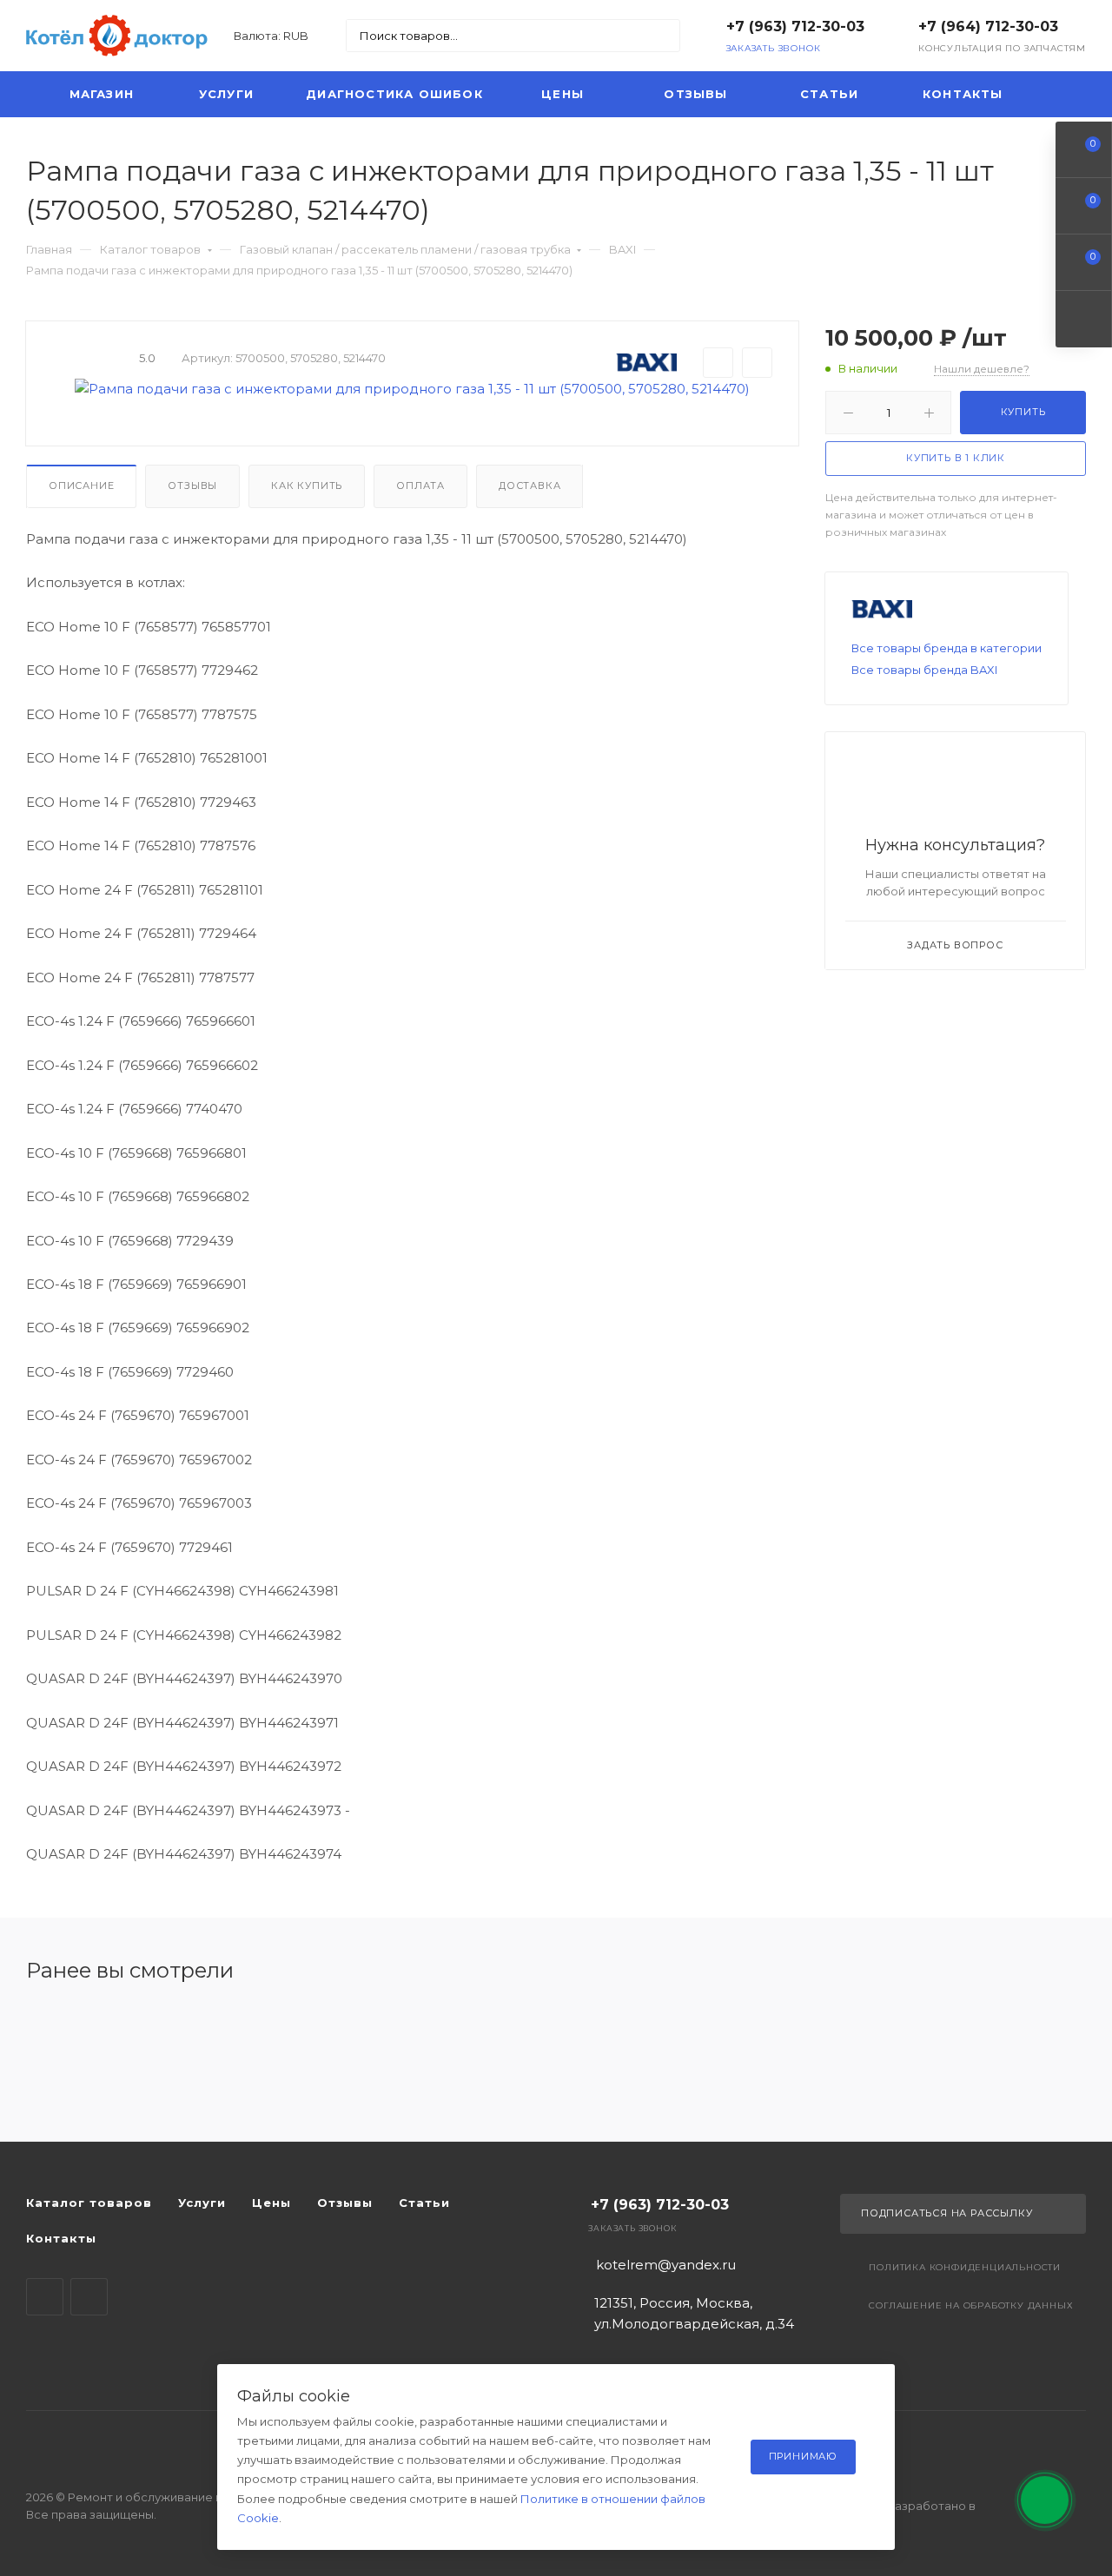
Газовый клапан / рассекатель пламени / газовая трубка (405, 249)
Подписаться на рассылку (947, 2213)
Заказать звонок (774, 48)
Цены (563, 94)
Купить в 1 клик (956, 458)
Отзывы (695, 94)
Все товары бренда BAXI (924, 670)
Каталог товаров (150, 249)
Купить (1023, 413)
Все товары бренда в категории (947, 648)
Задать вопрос (955, 945)
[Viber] (89, 2297)
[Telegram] (45, 2297)
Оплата (420, 485)
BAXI (622, 249)
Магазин (102, 94)
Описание (81, 485)
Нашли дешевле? (982, 369)
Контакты (963, 94)
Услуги (226, 94)
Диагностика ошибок (394, 94)
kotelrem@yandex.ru (666, 2265)
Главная (49, 249)
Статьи (829, 94)
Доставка (530, 485)
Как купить (307, 485)
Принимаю (803, 2456)
